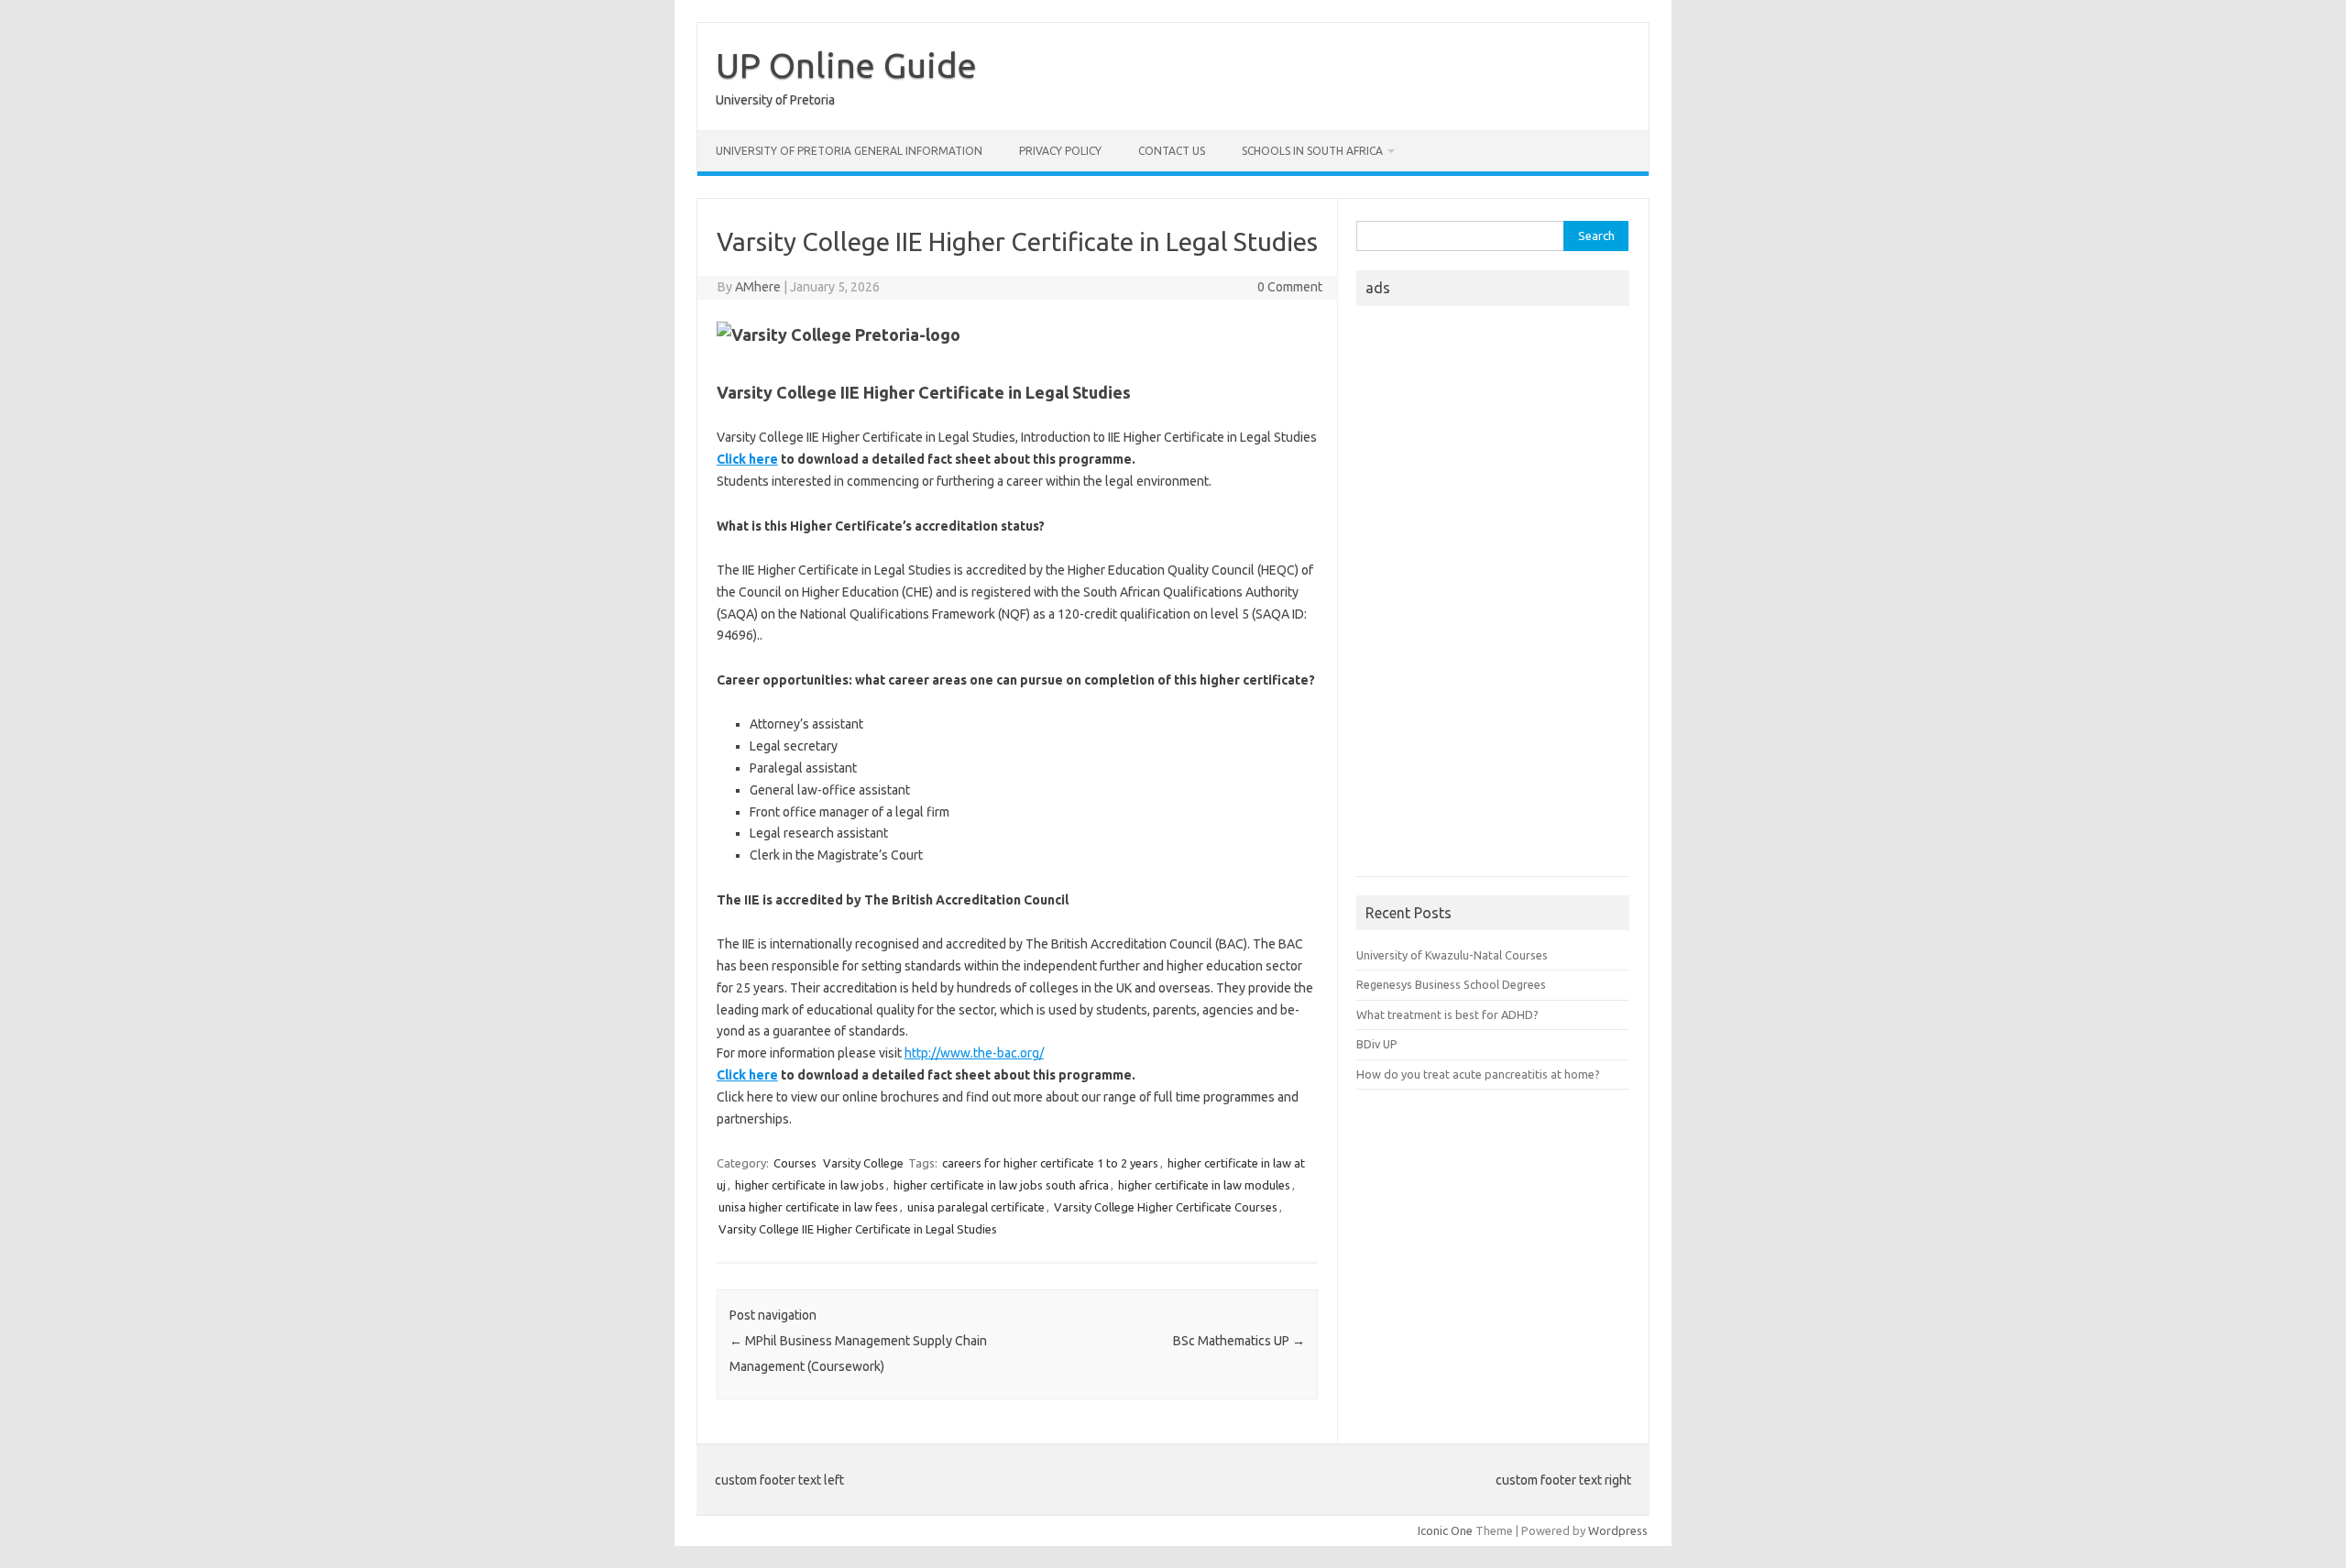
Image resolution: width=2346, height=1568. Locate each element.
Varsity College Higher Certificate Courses (1166, 1207)
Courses (795, 1163)
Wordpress (1618, 1530)
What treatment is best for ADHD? (1447, 1014)
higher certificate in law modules (1204, 1185)
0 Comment (1290, 287)
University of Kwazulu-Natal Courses (1452, 955)
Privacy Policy (1060, 151)
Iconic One (1445, 1530)
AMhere (758, 287)
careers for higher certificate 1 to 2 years (1050, 1163)
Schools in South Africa (1312, 151)
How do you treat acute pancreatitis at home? (1478, 1074)
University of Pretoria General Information (849, 151)
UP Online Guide (846, 65)
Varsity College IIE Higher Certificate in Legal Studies (858, 1229)
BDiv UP (1377, 1044)
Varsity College (863, 1163)
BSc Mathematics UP (1239, 1341)
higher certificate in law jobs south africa (1001, 1185)
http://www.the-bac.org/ (974, 1053)
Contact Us (1172, 151)
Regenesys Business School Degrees (1451, 984)
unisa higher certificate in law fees (808, 1207)
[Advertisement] (1493, 597)
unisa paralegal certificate (976, 1207)
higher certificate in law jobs (810, 1185)
